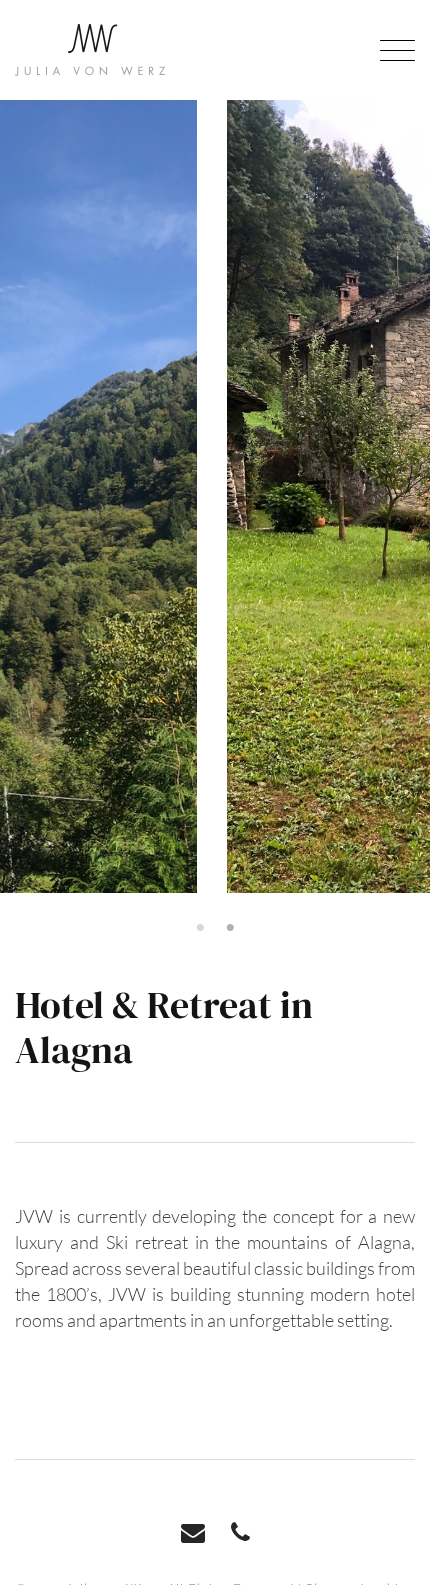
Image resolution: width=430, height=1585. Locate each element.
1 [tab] (200, 928)
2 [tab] (230, 928)
